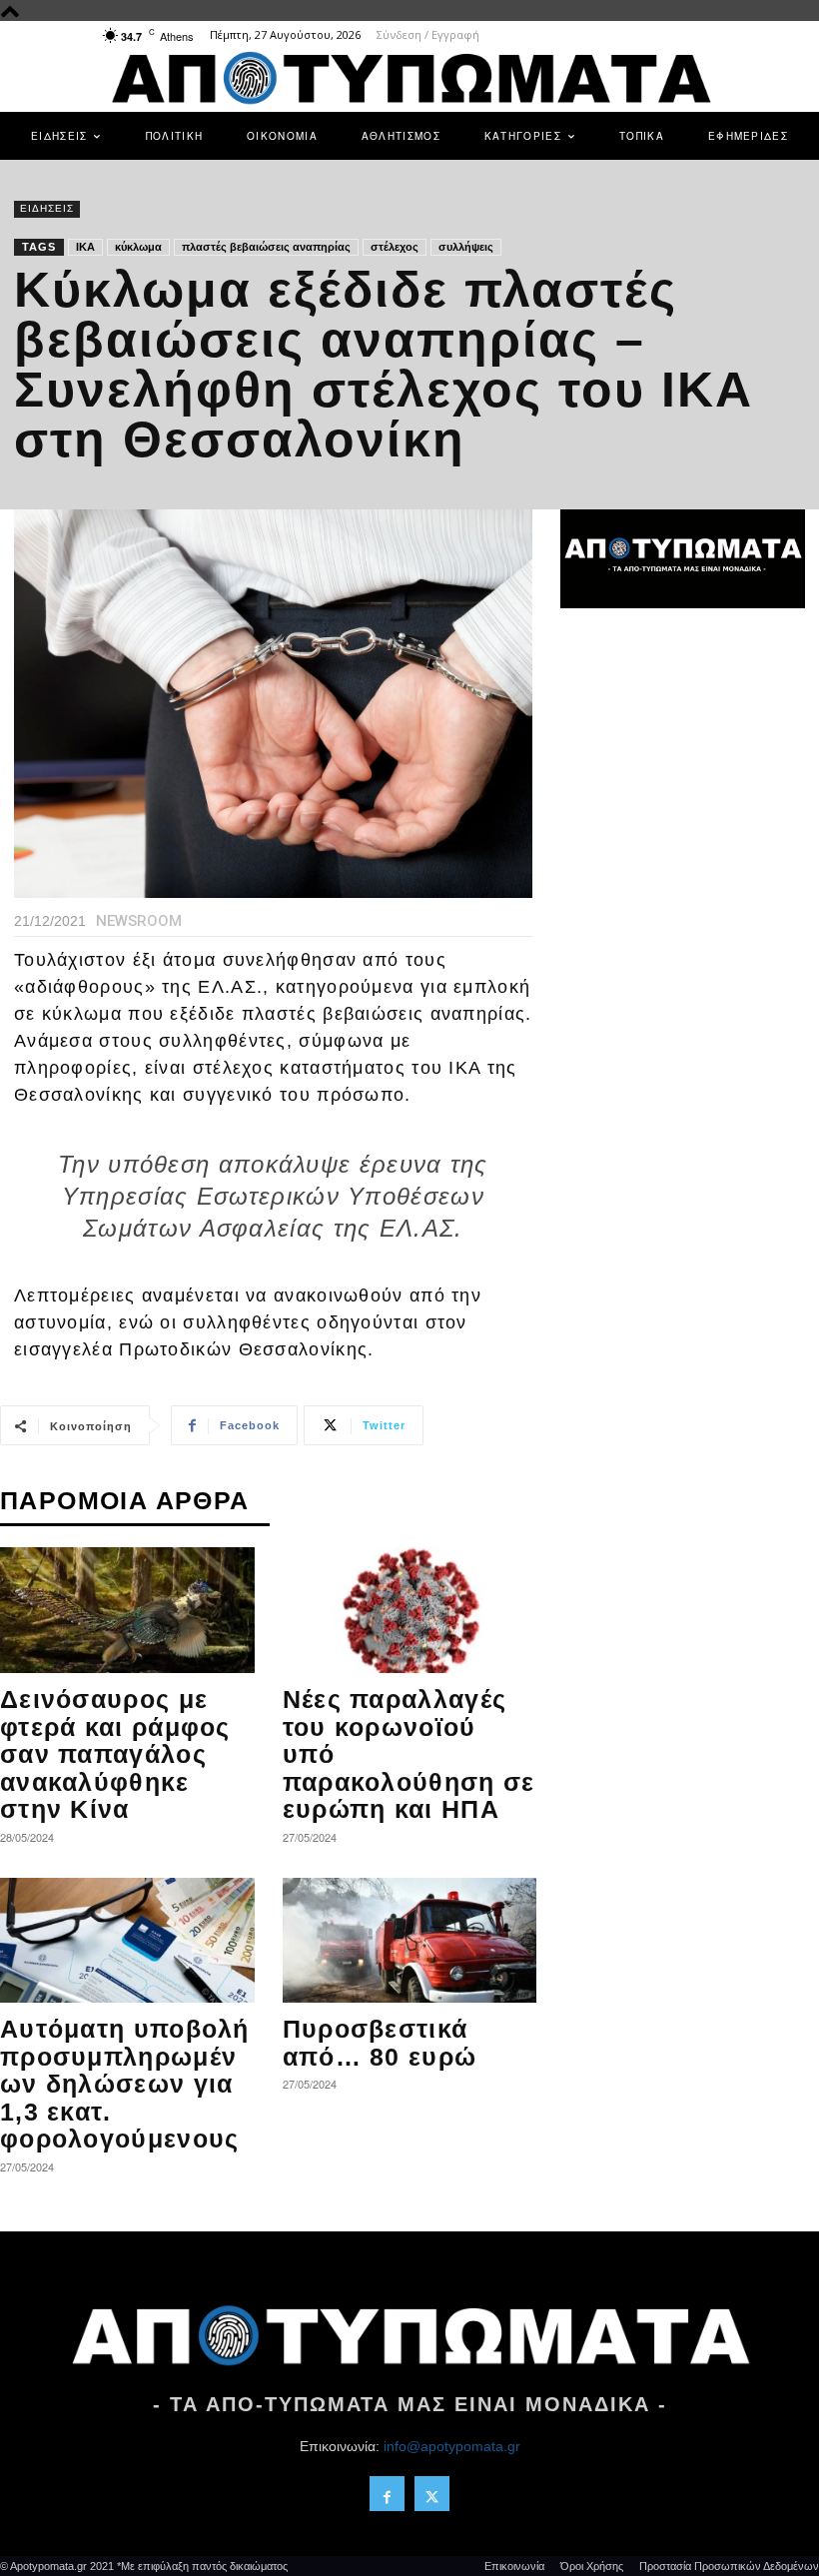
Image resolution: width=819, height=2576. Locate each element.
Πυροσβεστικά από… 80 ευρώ (380, 2043)
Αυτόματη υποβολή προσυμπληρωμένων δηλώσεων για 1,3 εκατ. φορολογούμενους (125, 2084)
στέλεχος (395, 247)
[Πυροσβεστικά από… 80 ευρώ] (410, 1941)
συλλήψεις (466, 247)
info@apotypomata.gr (452, 2446)
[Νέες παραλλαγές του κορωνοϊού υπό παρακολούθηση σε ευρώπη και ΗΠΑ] (410, 1610)
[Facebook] (387, 2494)
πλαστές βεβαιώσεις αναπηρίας (266, 247)
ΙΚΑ (85, 247)
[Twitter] (432, 2494)
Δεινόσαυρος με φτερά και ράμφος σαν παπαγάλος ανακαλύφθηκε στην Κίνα (115, 1754)
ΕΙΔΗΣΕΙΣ (47, 208)
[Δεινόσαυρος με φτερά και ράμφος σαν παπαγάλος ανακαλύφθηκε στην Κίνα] (127, 1610)
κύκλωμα (138, 247)
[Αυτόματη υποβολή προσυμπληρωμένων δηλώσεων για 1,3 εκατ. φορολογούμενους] (127, 1941)
